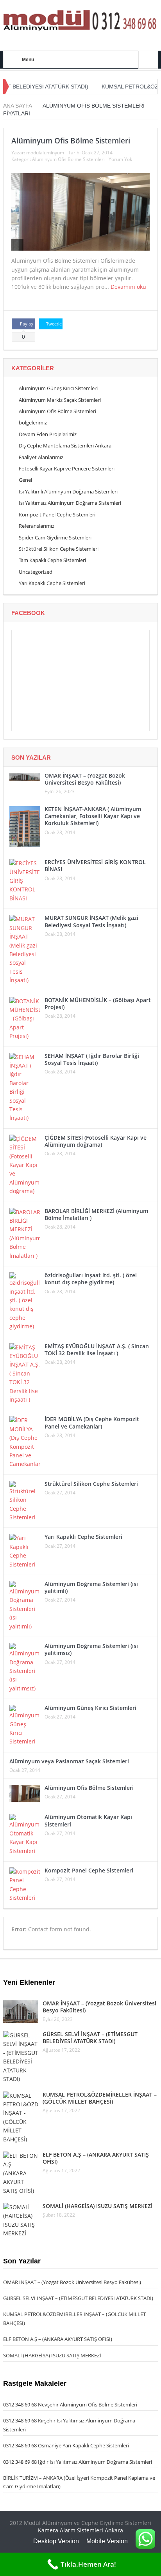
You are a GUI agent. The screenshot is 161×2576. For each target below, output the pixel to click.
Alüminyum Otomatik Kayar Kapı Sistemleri (88, 1820)
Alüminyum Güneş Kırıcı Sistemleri (58, 388)
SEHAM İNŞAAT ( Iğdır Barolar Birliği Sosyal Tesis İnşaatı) (92, 1059)
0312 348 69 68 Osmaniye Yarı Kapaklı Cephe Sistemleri (66, 2445)
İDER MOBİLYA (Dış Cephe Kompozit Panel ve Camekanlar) (92, 1422)
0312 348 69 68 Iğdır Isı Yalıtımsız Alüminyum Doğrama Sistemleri (78, 2462)
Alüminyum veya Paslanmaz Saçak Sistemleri (69, 1761)
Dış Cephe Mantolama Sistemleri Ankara (65, 446)
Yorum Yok (120, 159)
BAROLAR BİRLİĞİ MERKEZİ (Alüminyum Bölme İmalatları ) (96, 1214)
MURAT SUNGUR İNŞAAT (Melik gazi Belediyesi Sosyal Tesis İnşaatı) (91, 921)
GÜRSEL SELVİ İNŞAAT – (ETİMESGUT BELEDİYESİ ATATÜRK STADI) (90, 2038)
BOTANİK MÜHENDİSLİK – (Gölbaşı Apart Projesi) (98, 1003)
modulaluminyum (45, 153)
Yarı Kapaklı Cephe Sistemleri (52, 583)
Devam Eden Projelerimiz (48, 434)
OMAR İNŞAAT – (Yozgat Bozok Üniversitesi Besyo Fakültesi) (85, 779)
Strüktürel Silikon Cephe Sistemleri (59, 549)
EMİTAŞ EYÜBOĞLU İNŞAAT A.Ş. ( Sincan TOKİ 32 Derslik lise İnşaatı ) (97, 1350)
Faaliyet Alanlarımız (41, 457)
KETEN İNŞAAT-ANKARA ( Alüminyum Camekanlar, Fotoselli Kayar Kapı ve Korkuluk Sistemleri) (93, 816)
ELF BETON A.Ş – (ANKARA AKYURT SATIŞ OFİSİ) (96, 2158)
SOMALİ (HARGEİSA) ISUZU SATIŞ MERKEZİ (97, 2206)
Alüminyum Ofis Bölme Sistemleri (71, 141)
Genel (25, 480)
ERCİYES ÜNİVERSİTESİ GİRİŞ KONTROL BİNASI (95, 865)
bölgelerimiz (33, 423)
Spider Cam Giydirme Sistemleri (55, 537)
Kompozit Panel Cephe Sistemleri (57, 514)
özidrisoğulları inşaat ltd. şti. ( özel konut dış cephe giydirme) (91, 1279)
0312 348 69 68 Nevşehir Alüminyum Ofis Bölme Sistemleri (70, 2405)
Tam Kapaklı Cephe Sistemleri (52, 560)
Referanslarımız (37, 526)
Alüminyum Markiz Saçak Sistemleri (60, 400)
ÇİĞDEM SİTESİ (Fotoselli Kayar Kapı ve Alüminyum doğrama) (96, 1141)
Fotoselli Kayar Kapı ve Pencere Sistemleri (67, 469)
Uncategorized (36, 572)
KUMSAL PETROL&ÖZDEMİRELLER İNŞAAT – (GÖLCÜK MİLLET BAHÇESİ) (100, 2098)
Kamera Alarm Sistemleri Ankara (80, 2530)
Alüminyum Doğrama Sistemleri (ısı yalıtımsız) (91, 1649)
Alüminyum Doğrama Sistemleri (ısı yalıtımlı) (91, 1587)
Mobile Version (107, 2541)
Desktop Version (56, 2541)
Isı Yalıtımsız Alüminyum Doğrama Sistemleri (70, 503)
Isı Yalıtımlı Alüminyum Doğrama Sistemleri (68, 492)
